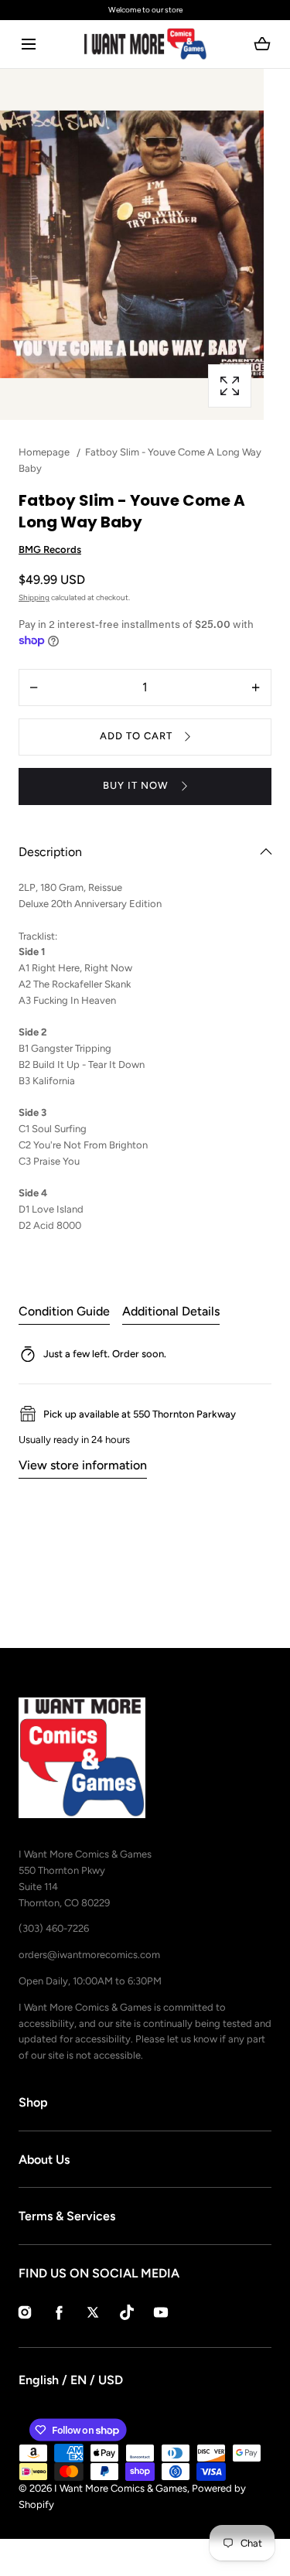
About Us (44, 2160)
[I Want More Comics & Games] (145, 44)
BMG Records (50, 549)
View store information (83, 1465)
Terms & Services (67, 2216)
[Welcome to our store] (145, 10)
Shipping (34, 597)
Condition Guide (64, 1311)
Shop (33, 2102)
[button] (28, 44)
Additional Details (171, 1311)
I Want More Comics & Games (121, 2488)
